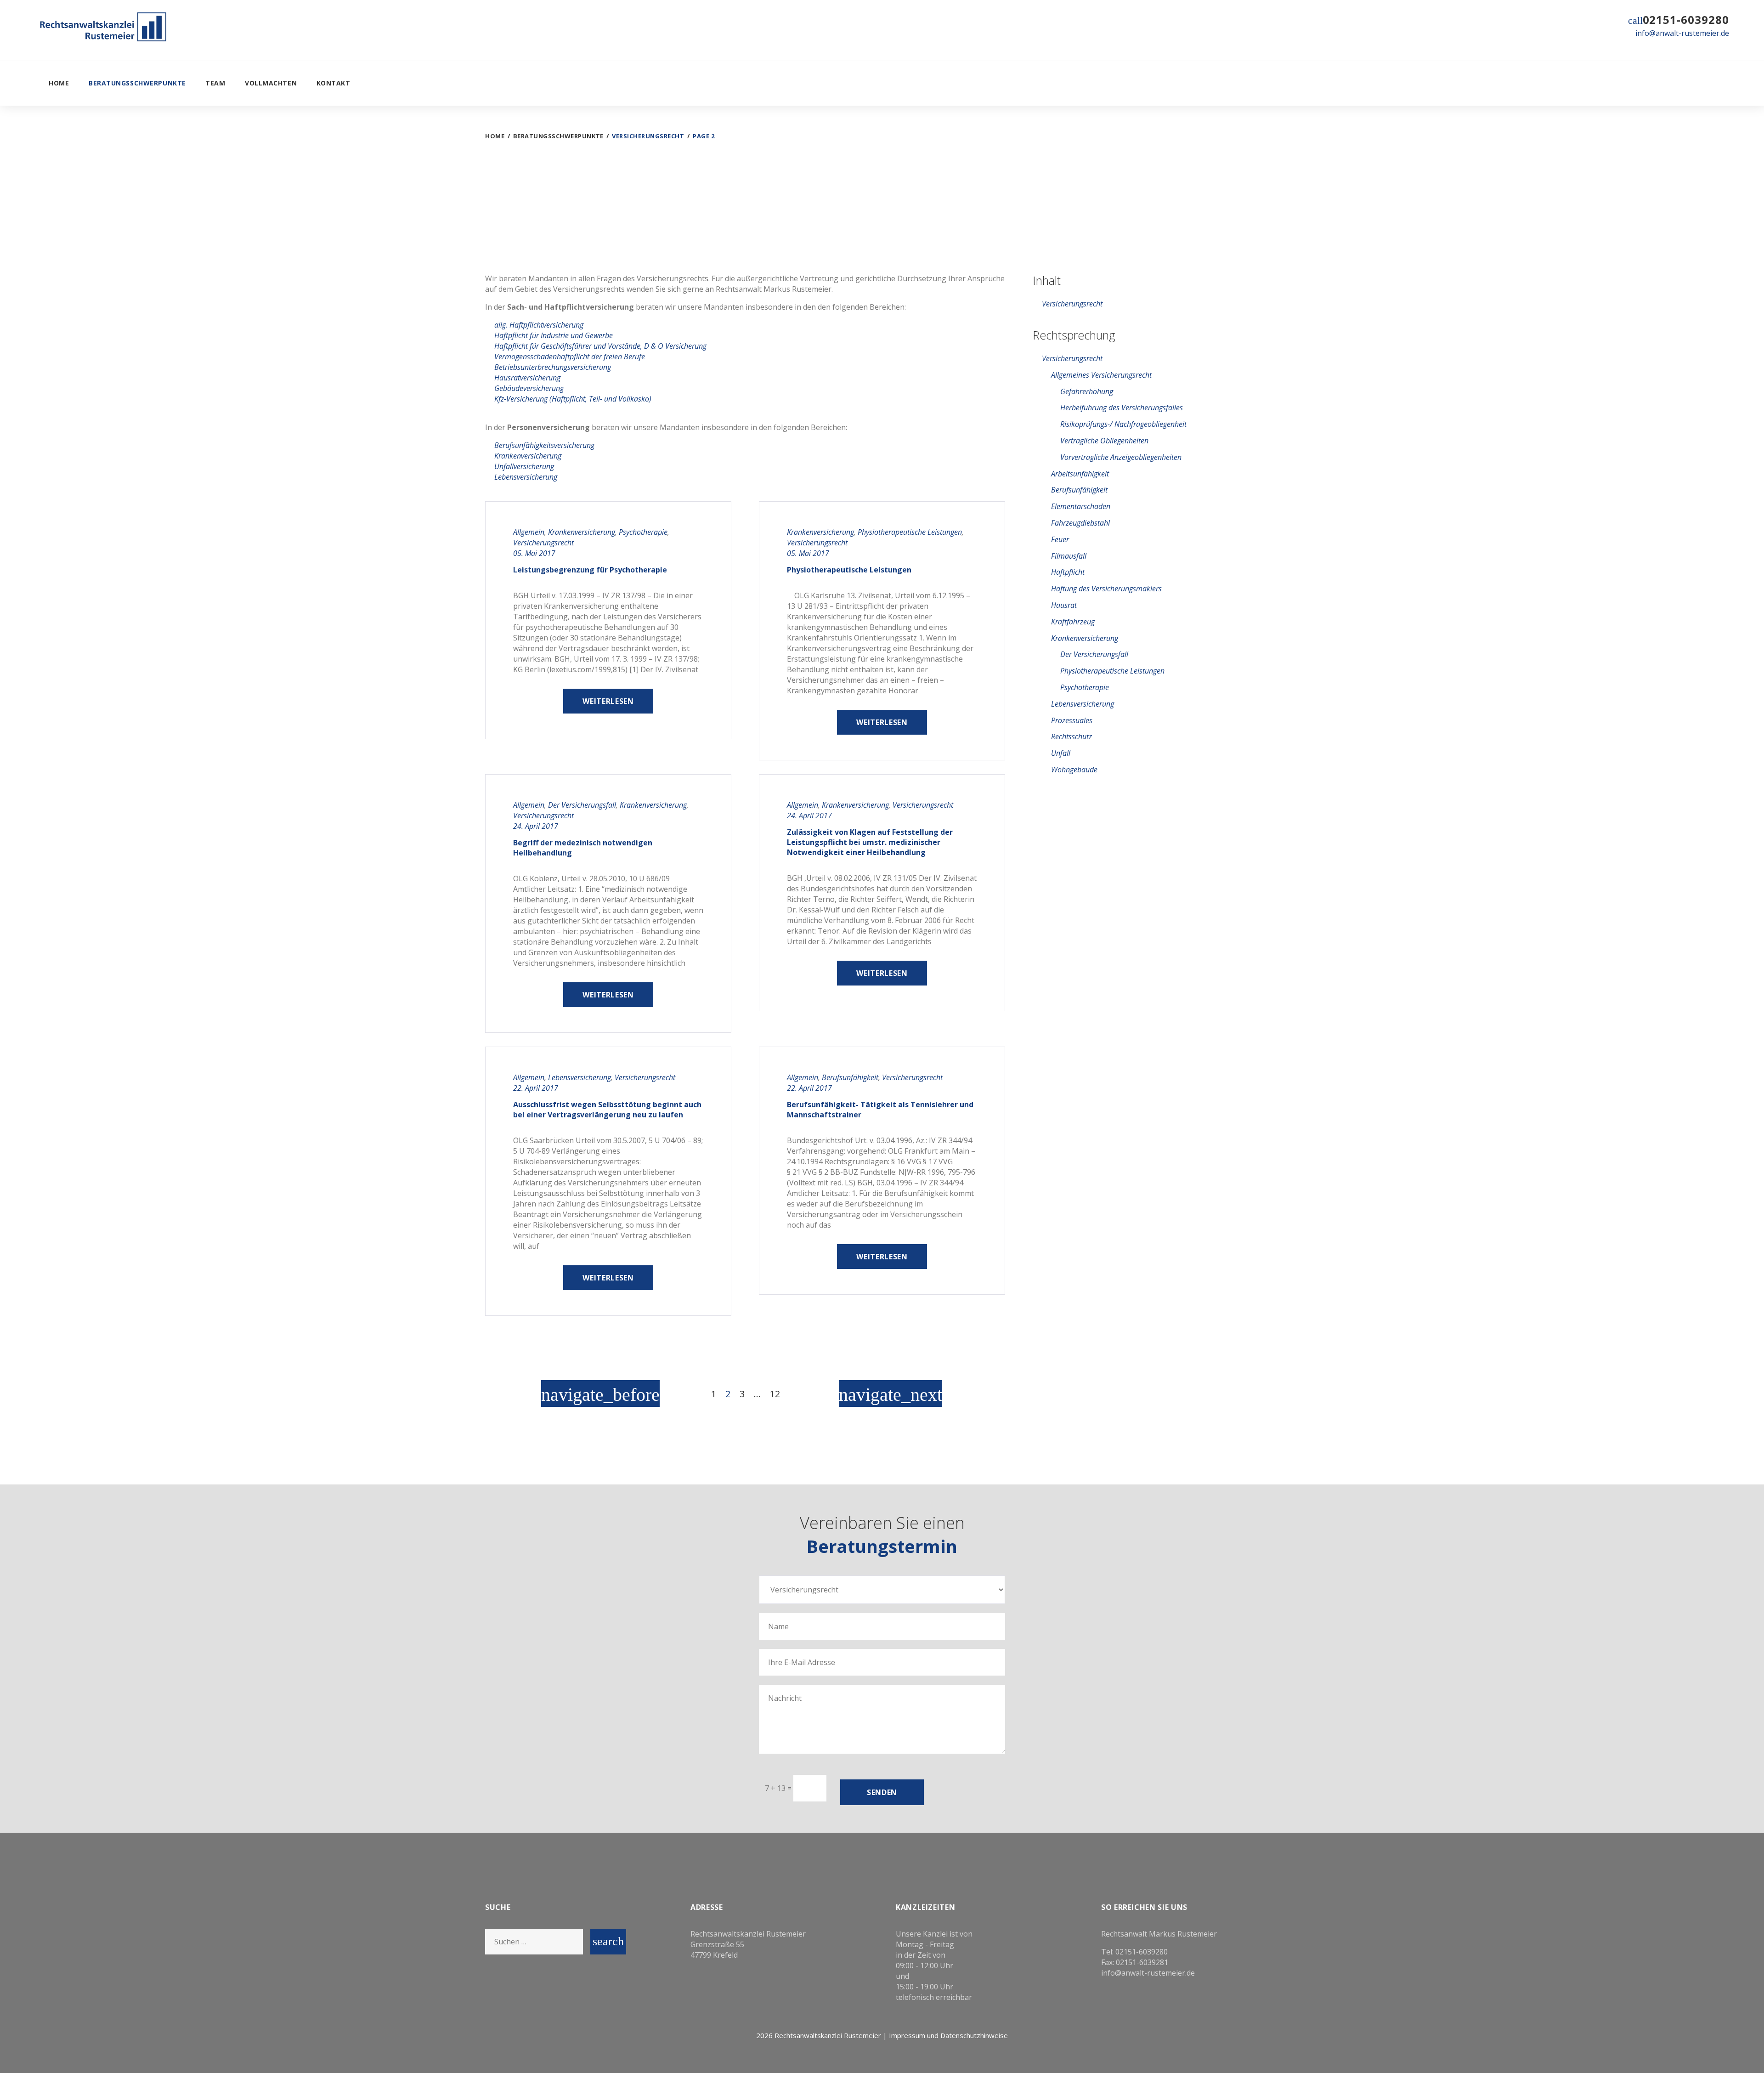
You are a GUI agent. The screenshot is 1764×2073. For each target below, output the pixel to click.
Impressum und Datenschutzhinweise (948, 2035)
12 (775, 1394)
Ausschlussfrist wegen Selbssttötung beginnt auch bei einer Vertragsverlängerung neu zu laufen (607, 1110)
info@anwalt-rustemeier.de (1682, 33)
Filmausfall (1069, 556)
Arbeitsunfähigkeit (1080, 474)
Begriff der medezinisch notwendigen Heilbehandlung (583, 848)
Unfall (1061, 753)
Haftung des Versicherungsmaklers (1106, 589)
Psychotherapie (643, 532)
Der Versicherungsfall (582, 805)
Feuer (1060, 539)
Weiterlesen (608, 701)
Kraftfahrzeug (1073, 622)
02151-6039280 (1686, 20)
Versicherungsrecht (543, 543)
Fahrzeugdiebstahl (1080, 523)
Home (59, 83)
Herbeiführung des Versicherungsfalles (1122, 408)
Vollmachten (271, 83)
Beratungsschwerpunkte (137, 83)
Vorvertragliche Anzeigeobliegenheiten (1121, 457)
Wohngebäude (1074, 770)
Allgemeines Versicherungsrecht (1101, 375)
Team (215, 83)
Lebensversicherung (580, 1077)
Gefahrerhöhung (1087, 391)
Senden (882, 1792)
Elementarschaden (1081, 506)
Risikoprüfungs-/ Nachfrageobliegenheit (1123, 424)
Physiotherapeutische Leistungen (910, 532)
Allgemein (529, 532)
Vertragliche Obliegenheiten (1104, 441)
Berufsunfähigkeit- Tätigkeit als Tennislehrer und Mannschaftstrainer (880, 1110)
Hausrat (1064, 605)
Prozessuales (1072, 720)
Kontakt (334, 83)
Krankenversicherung (582, 532)
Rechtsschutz (1071, 736)
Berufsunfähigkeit (850, 1077)
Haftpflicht (1068, 572)
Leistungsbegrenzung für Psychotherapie (590, 570)
